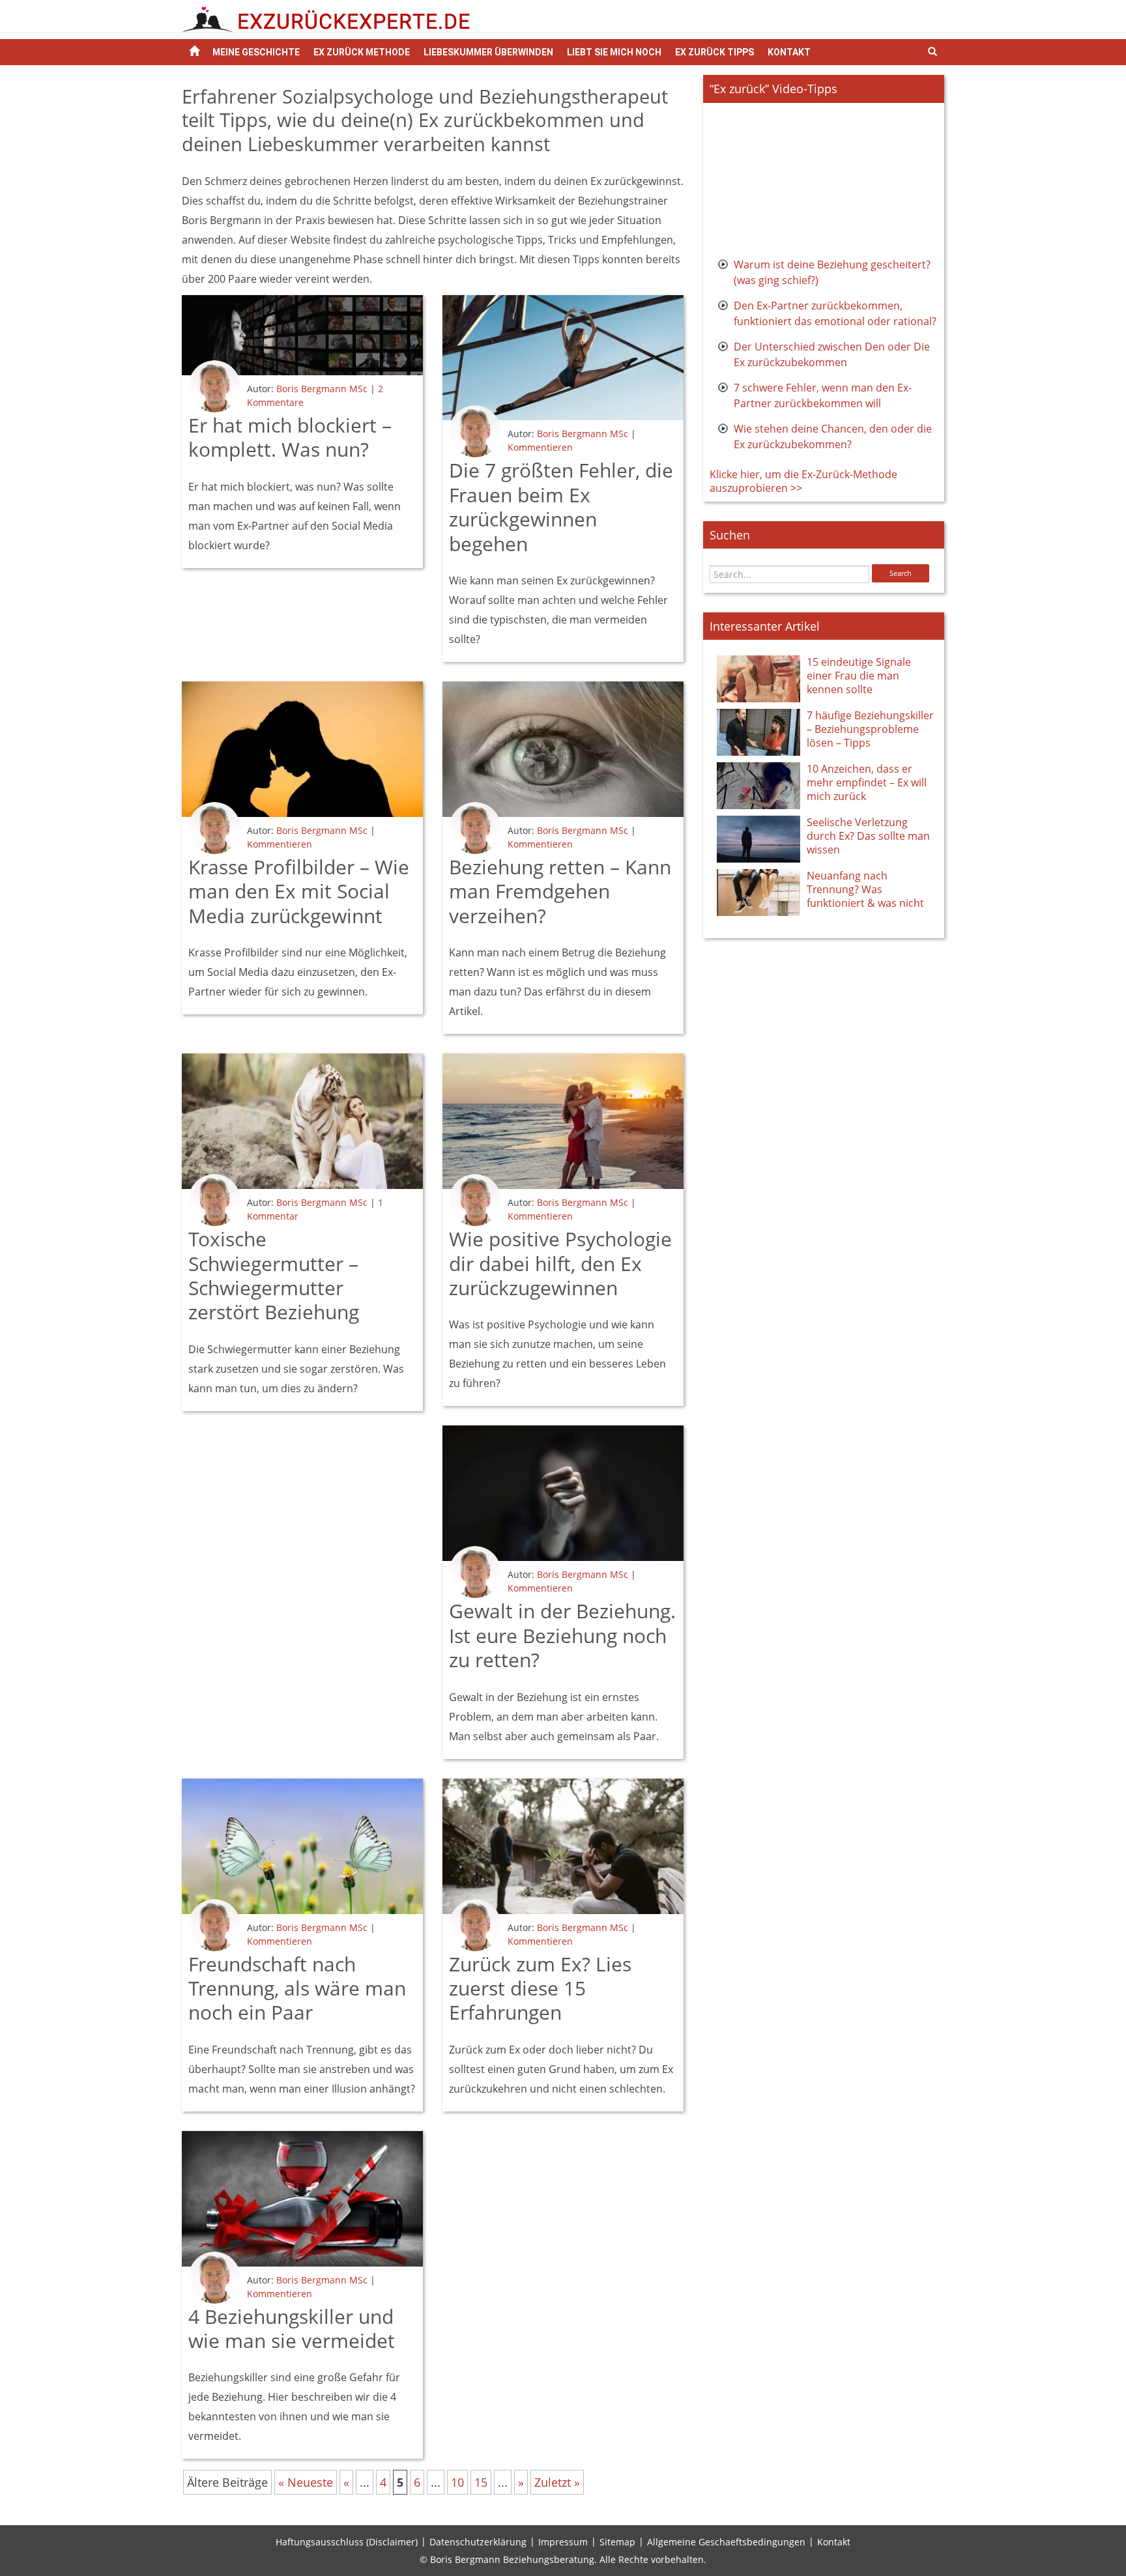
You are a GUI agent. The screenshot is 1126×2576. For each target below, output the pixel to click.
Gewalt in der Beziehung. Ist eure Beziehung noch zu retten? (562, 1635)
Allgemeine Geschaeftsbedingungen (726, 2542)
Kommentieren (540, 447)
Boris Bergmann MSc (322, 389)
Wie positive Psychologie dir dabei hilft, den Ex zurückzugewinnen (560, 1263)
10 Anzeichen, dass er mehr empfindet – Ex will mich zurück (867, 782)
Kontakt (789, 52)
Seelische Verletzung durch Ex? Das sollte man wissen (868, 836)
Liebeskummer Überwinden (488, 52)
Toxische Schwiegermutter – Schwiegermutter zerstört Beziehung (274, 1275)
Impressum (563, 2542)
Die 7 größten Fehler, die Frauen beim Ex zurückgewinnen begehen (561, 507)
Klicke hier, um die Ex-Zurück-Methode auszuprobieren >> (803, 481)
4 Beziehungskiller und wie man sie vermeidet (292, 2328)
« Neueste (306, 2482)
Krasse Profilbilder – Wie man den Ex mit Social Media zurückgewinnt (299, 891)
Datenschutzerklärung (478, 2542)
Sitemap (617, 2542)
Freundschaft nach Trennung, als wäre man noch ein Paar (297, 1988)
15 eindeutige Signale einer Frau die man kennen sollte (859, 676)
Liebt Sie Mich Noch (614, 52)
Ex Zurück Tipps (715, 52)
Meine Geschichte (256, 52)
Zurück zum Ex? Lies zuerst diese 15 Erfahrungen (540, 1988)
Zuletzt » (557, 2482)
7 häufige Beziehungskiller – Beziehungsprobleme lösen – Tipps (870, 729)
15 (481, 2482)
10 (457, 2482)
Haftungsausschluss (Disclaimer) (347, 2542)
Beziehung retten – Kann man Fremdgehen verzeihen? (560, 891)
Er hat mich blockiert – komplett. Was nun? (290, 437)
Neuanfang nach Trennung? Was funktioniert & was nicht (865, 889)
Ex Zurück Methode (362, 52)
